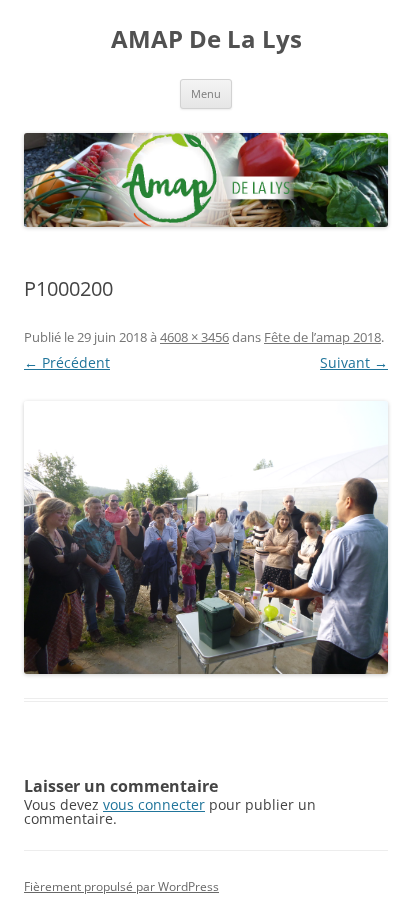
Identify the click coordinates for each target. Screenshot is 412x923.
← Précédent (67, 362)
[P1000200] (206, 537)
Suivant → (354, 362)
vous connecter (154, 804)
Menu (206, 93)
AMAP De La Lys (206, 39)
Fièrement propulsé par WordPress (121, 886)
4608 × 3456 (194, 337)
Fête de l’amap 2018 (322, 337)
